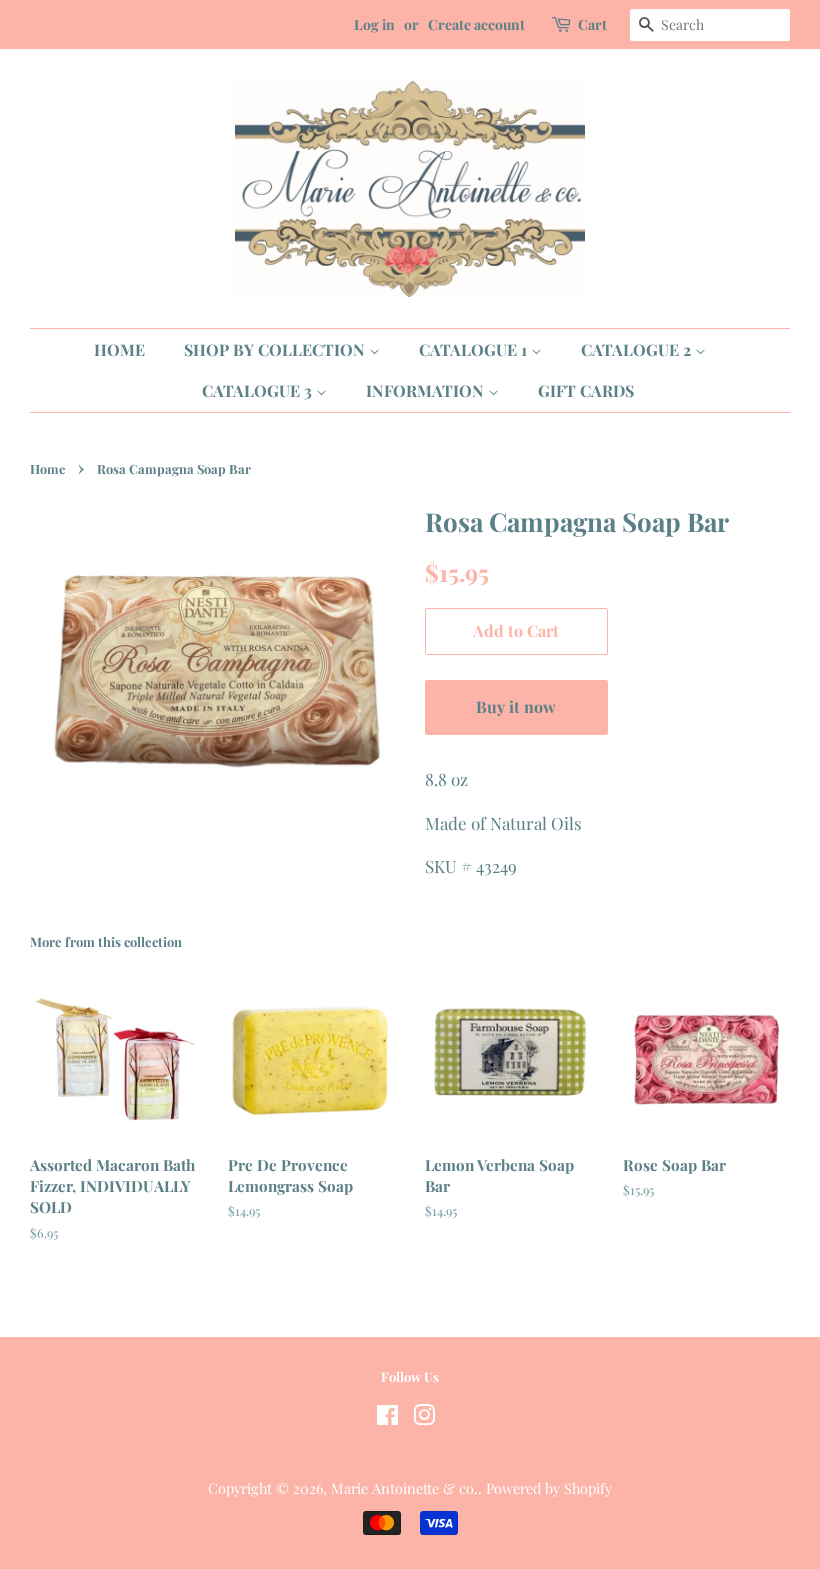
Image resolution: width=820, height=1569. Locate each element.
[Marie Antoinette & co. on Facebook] (387, 1418)
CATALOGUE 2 (638, 349)
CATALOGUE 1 (475, 349)
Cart (592, 24)
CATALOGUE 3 (259, 390)
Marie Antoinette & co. (404, 1488)
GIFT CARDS (586, 390)
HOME (119, 349)
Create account (476, 24)
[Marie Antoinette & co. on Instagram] (424, 1418)
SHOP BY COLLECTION (276, 349)
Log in (374, 24)
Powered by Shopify (549, 1488)
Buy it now (516, 706)
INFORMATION (427, 390)
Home (47, 468)
